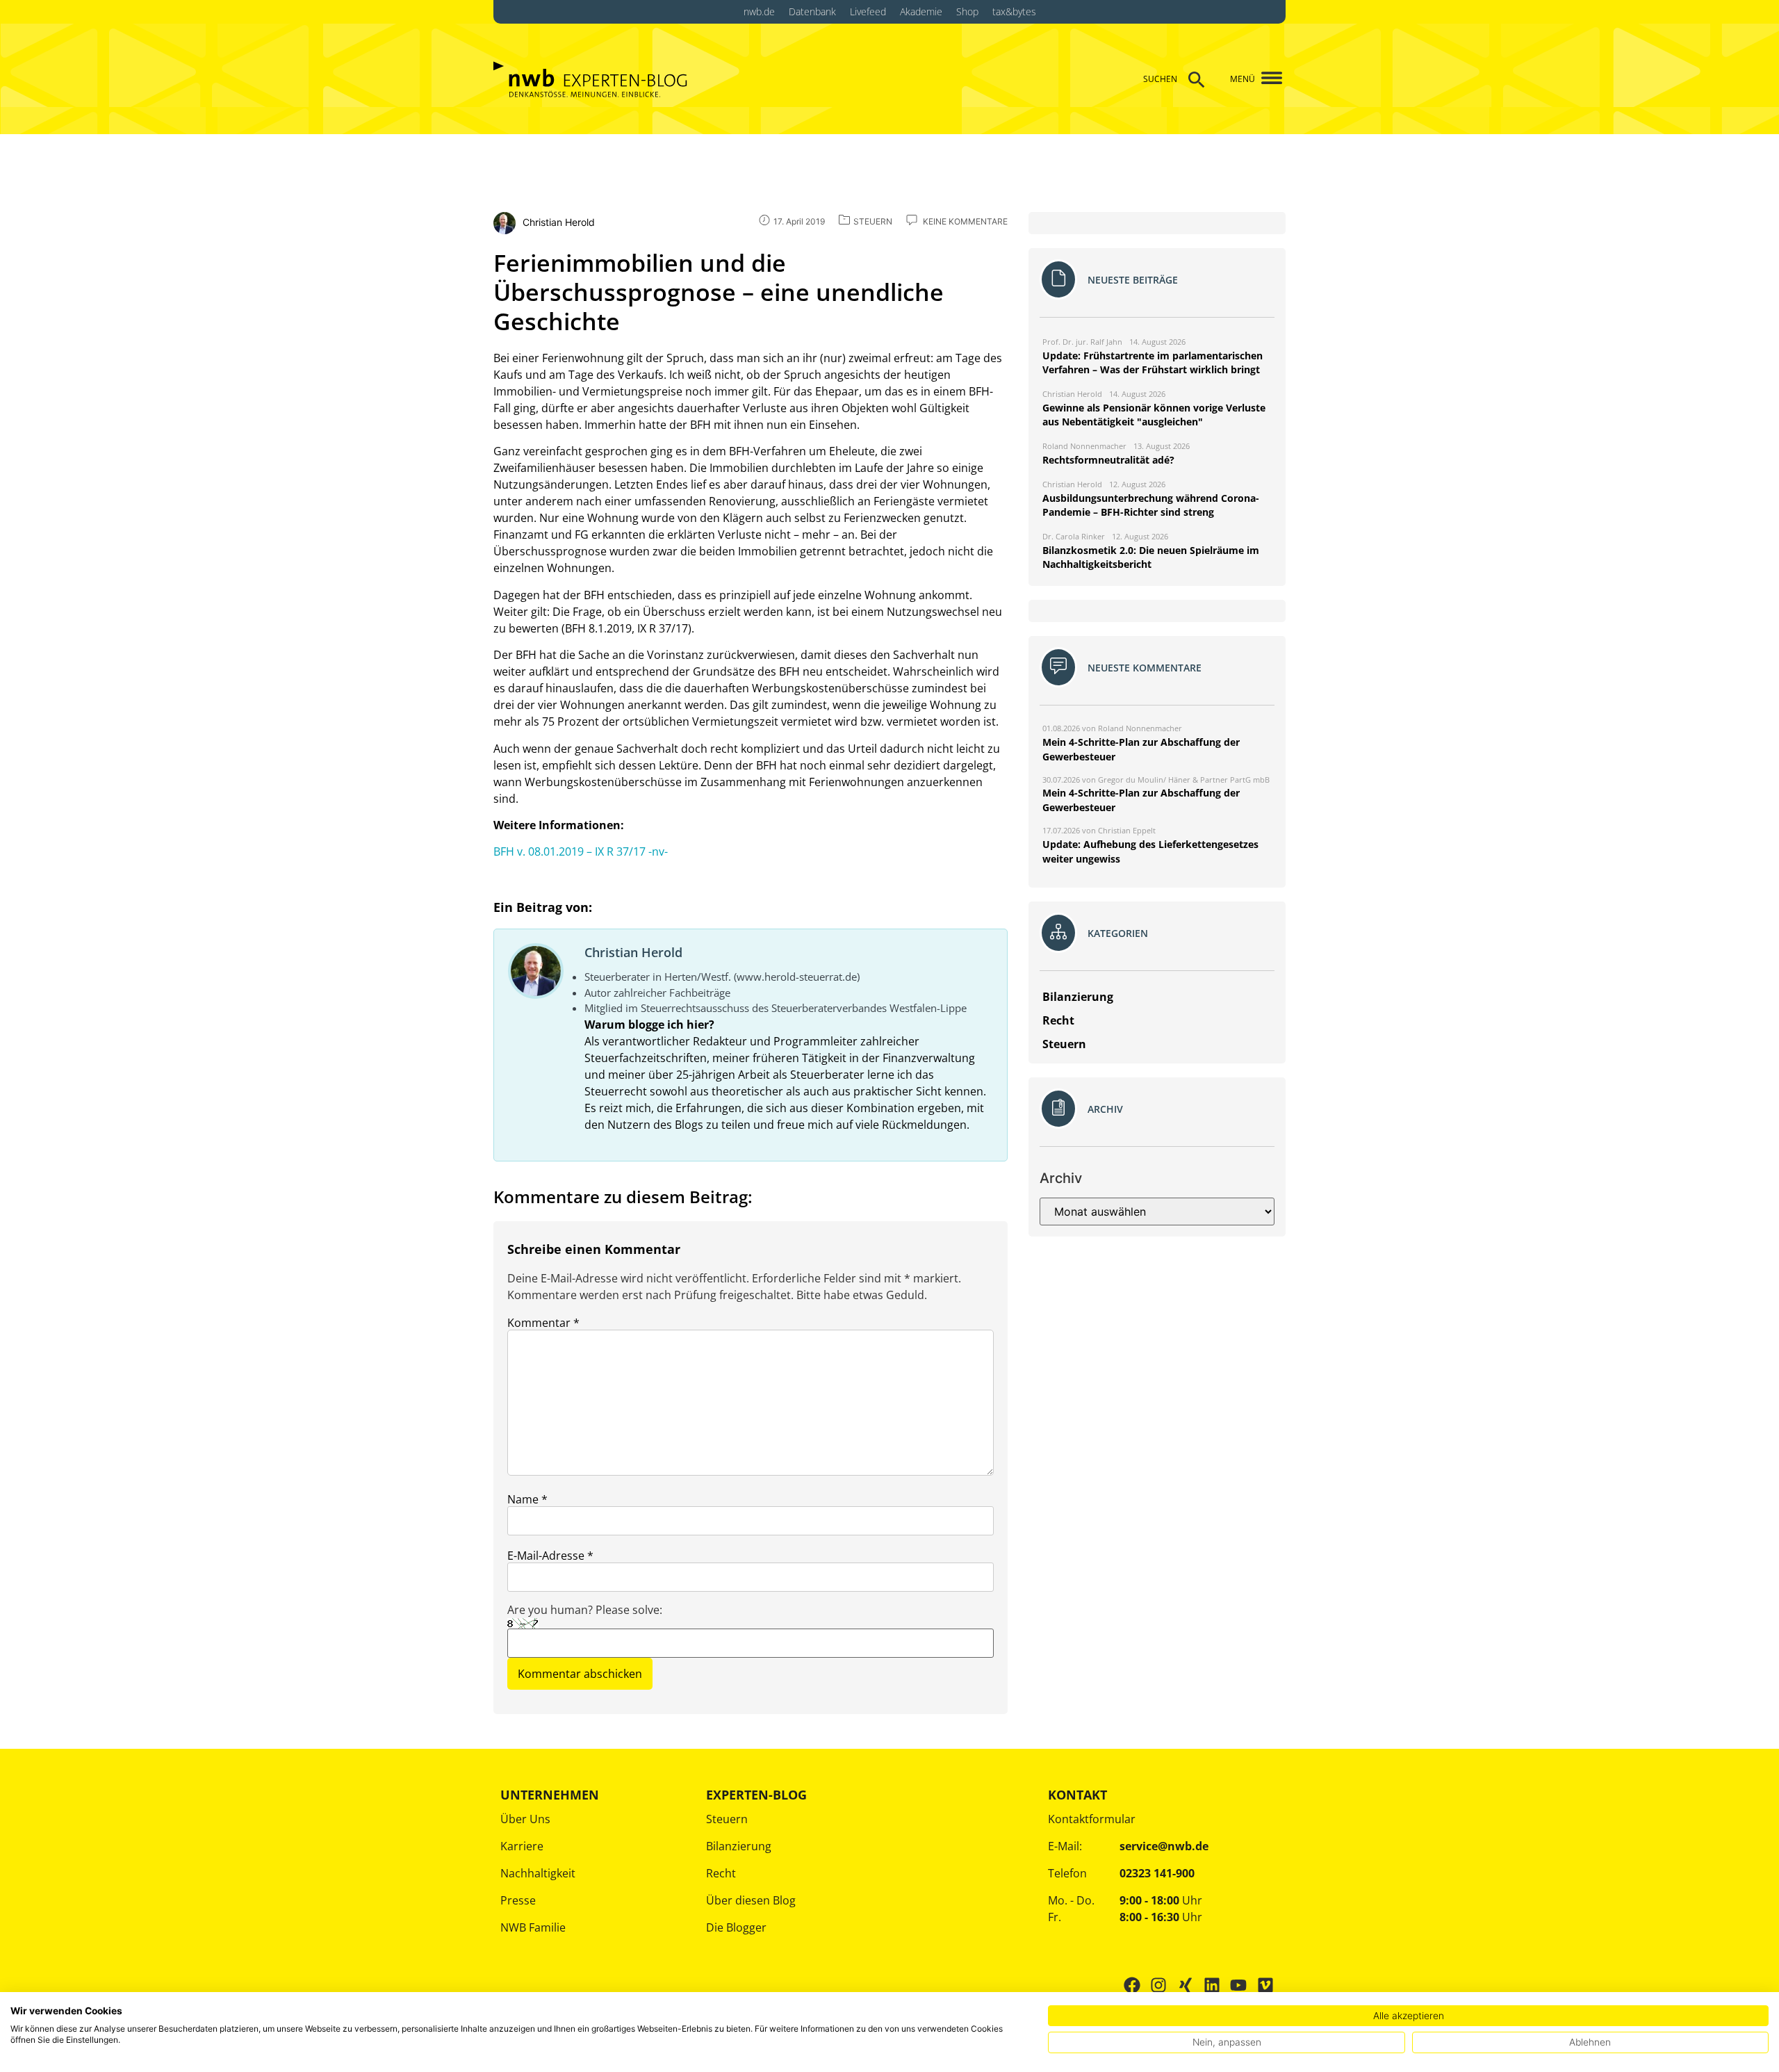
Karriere (522, 1846)
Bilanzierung (739, 1846)
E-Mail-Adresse (550, 1556)
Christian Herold (633, 952)
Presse (518, 1900)
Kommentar (543, 1323)
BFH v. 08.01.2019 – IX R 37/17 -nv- (581, 851)
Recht (721, 1873)
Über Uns (525, 1819)
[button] (1266, 79)
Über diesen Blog (751, 1900)
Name (527, 1499)
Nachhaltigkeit (538, 1873)
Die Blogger (736, 1927)
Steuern (727, 1819)
